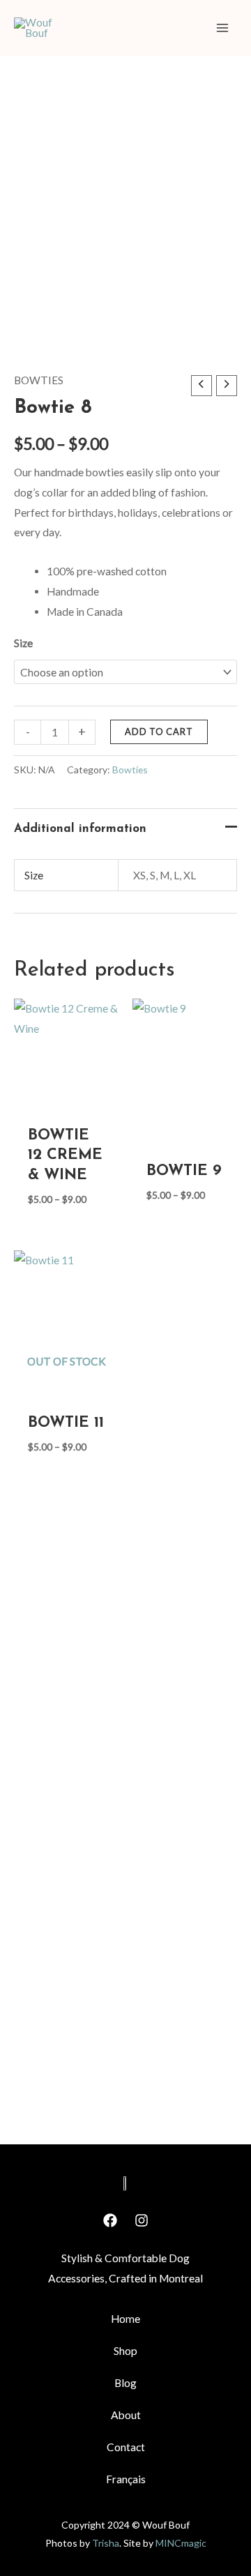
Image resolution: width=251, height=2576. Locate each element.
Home (125, 2319)
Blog (125, 2383)
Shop (125, 2351)
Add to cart (159, 732)
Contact (126, 2447)
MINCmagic (181, 2543)
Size (23, 643)
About (126, 2415)
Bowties (39, 380)
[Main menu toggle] (222, 28)
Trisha (106, 2543)
